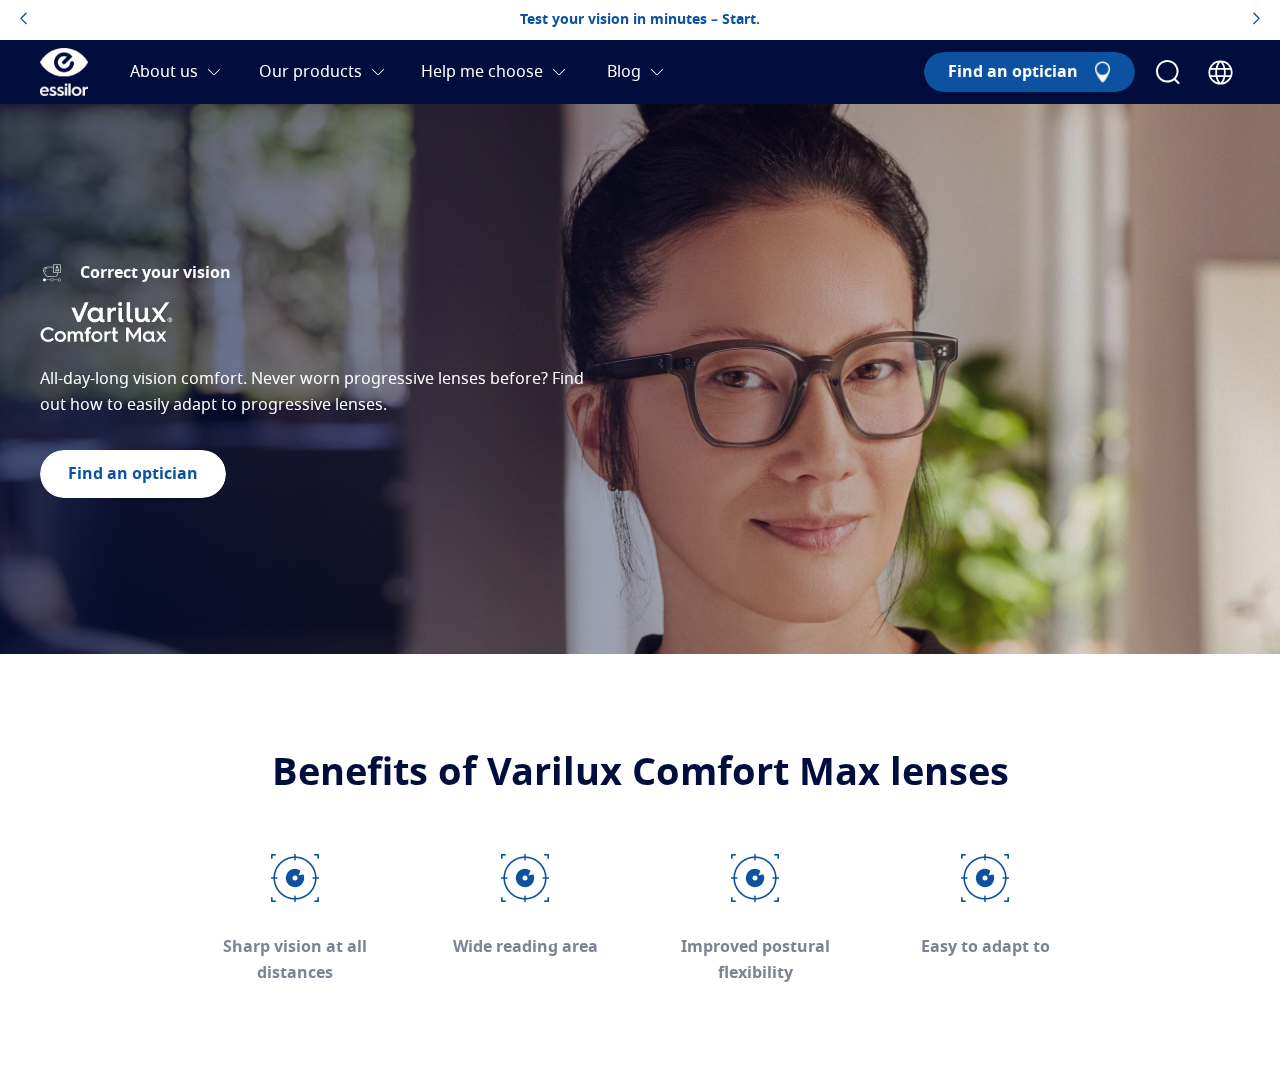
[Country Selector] (1220, 72)
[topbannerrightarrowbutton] (1256, 20)
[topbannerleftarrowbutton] (23, 20)
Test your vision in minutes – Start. (640, 20)
